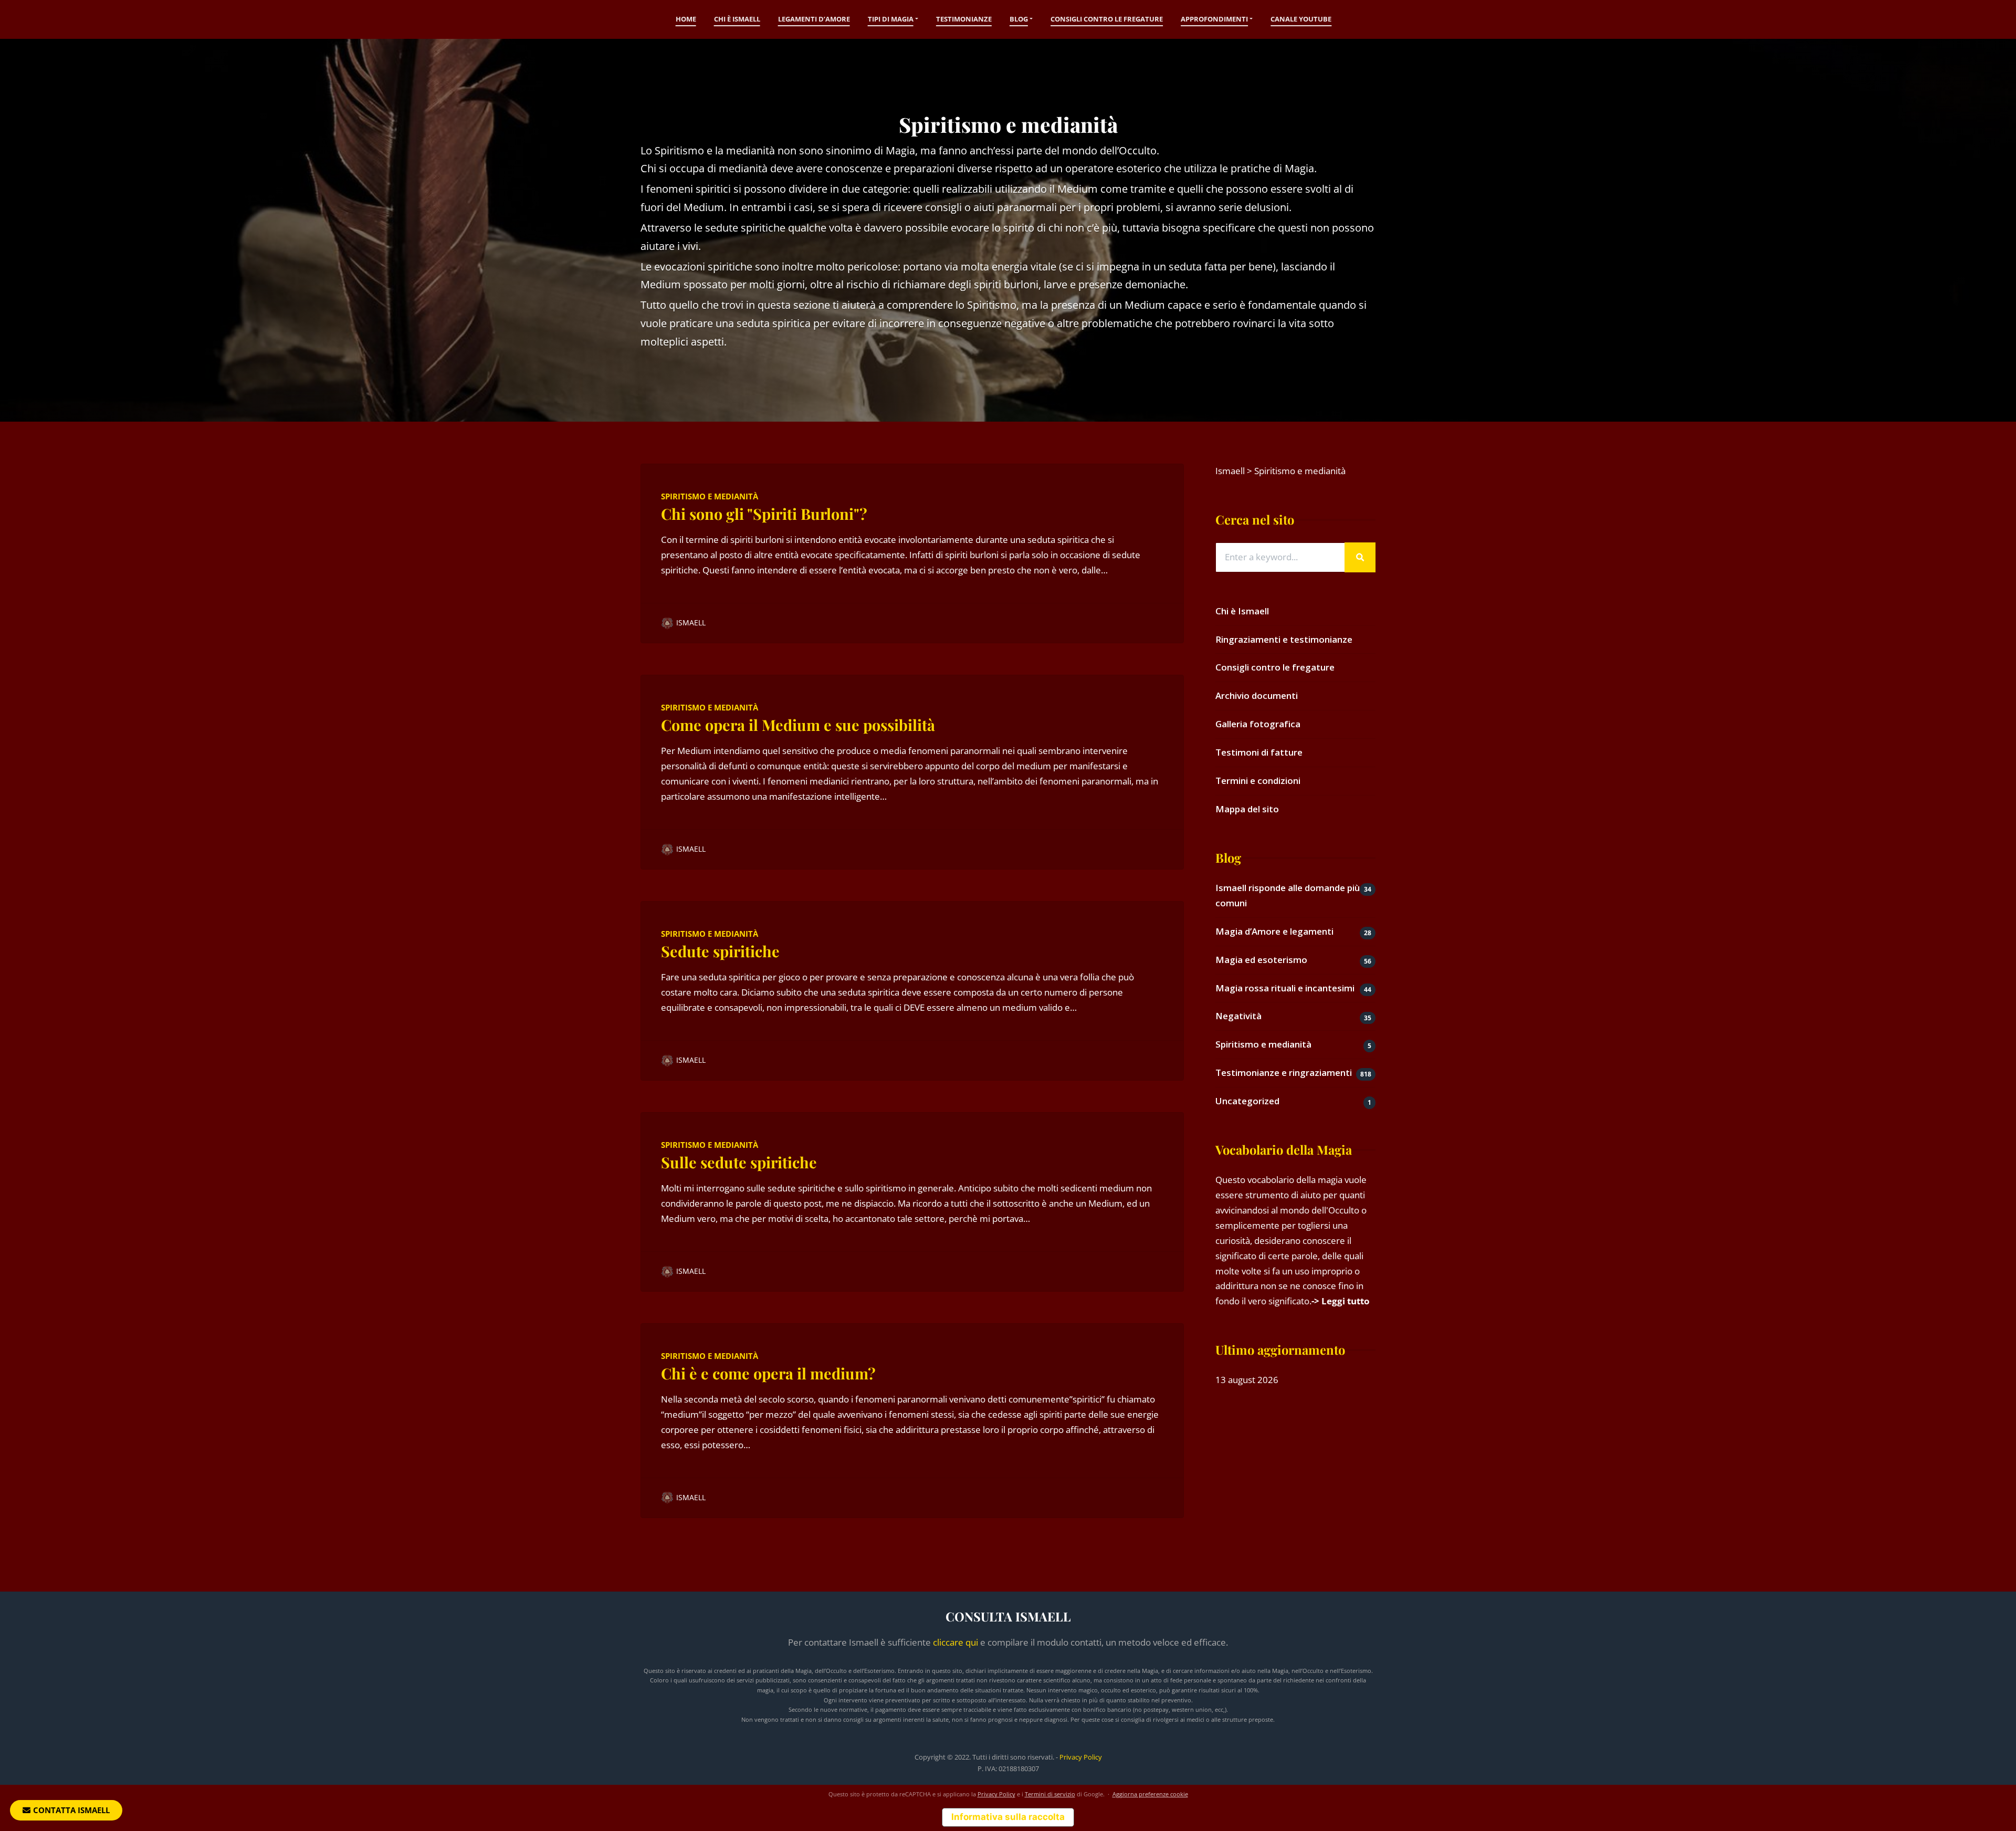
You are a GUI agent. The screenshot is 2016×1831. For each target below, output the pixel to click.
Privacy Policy (1081, 1757)
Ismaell (691, 622)
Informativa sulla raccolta (1008, 1817)
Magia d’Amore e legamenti (1274, 931)
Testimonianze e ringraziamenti (1284, 1073)
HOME (686, 19)
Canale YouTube (1301, 19)
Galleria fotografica (1258, 724)
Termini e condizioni (1258, 781)
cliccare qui (955, 1642)
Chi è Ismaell (737, 19)
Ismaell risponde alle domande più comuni (1288, 895)
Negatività (1238, 1016)
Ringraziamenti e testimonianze (1284, 639)
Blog (1019, 19)
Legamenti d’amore (814, 19)
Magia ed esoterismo (1261, 960)
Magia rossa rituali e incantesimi (1285, 988)
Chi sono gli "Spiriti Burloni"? (764, 514)
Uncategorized (1247, 1101)
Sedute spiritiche (720, 951)
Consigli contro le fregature (1107, 19)
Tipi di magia (891, 19)
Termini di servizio (1050, 1794)
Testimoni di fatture (1259, 752)
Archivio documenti (1257, 695)
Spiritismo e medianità (710, 496)
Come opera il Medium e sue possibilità (798, 725)
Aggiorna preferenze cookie (1150, 1794)
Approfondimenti (1214, 19)
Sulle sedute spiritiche (739, 1162)
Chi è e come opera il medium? (768, 1373)
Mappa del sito (1247, 809)
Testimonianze (964, 19)
